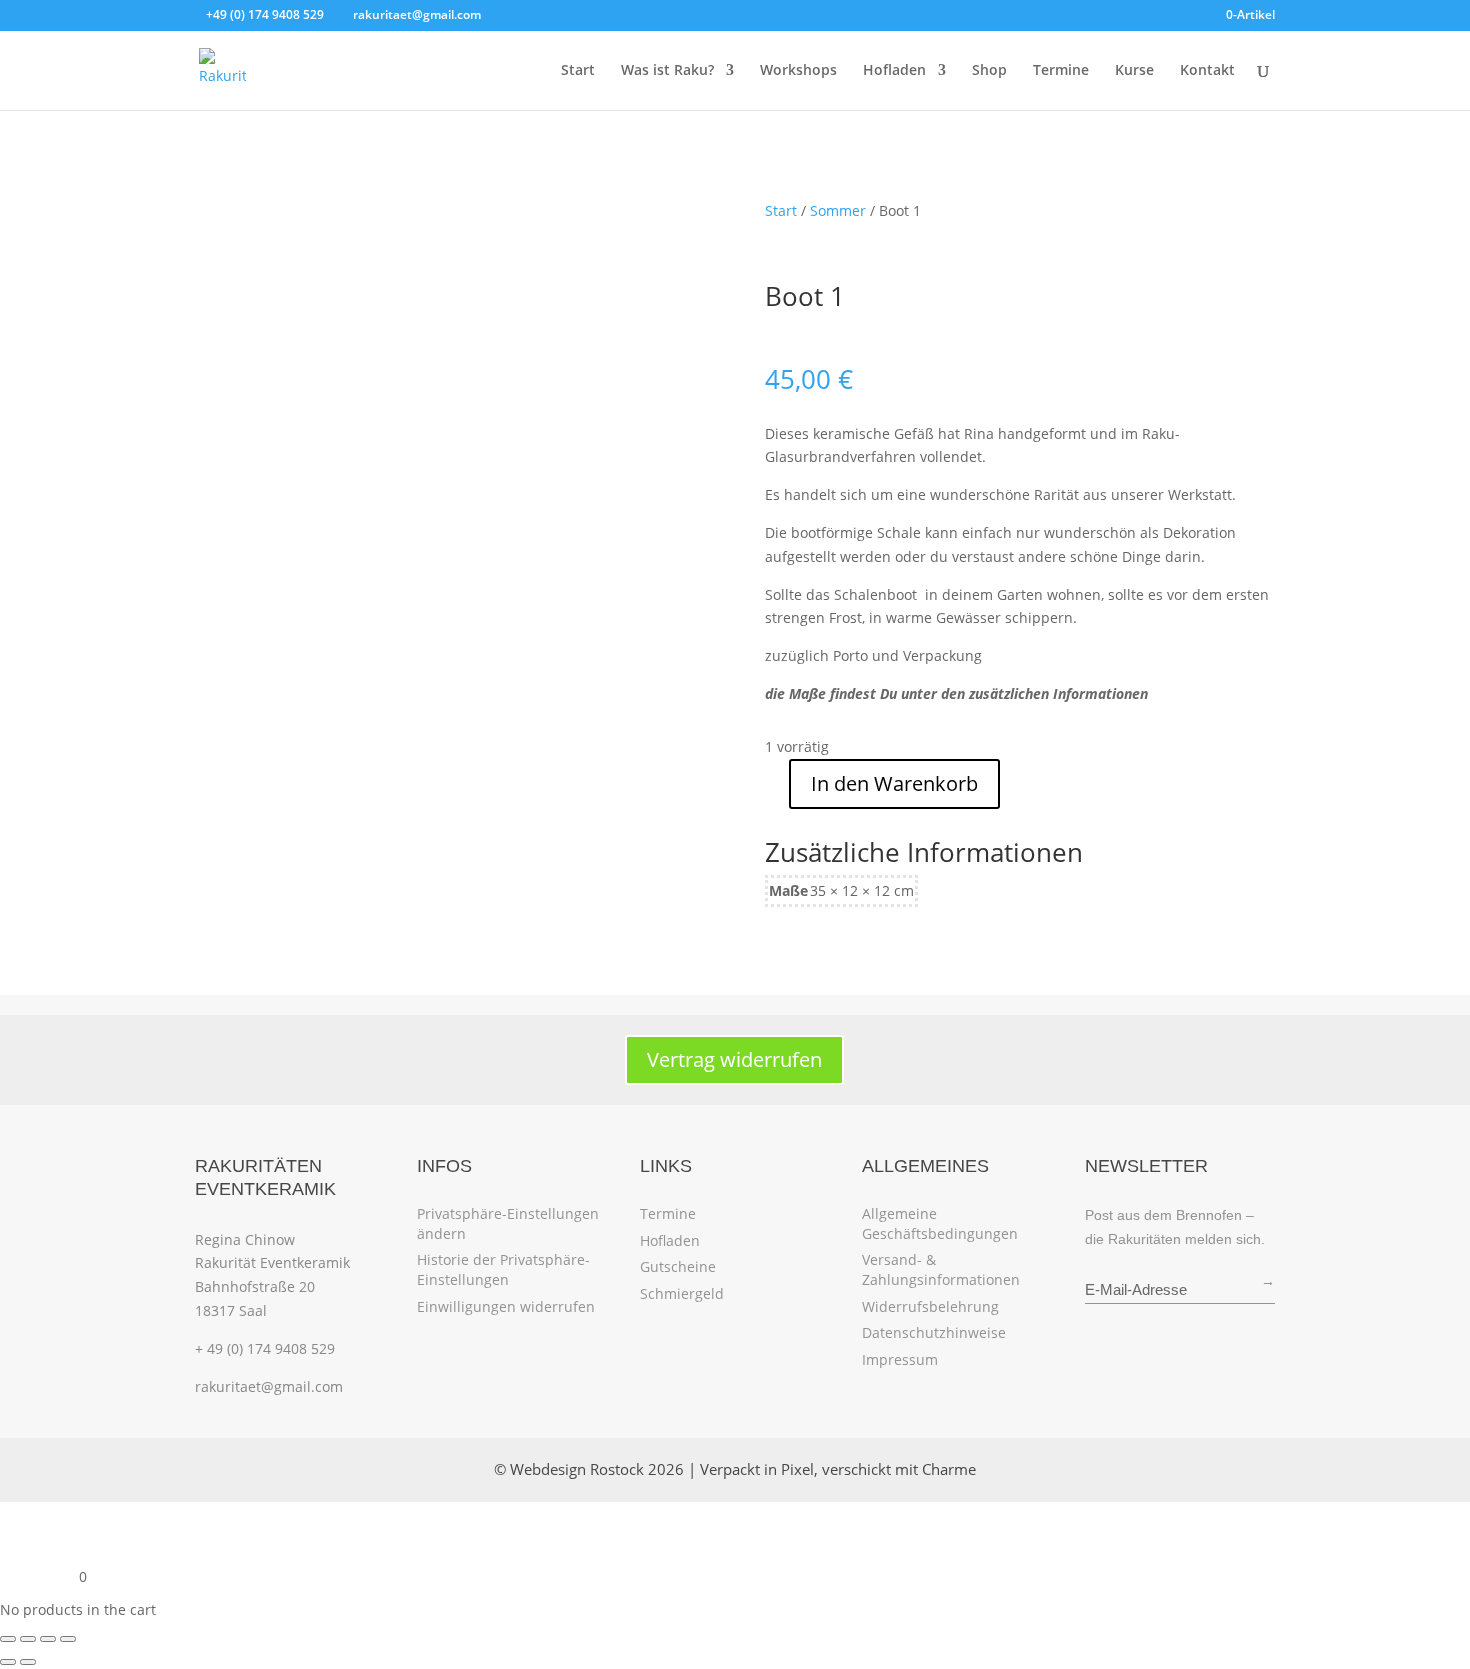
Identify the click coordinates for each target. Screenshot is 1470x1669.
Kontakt (1207, 71)
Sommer (838, 210)
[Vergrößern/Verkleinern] (8, 1639)
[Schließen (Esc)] (68, 1639)
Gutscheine (678, 1266)
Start (578, 71)
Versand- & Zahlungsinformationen (941, 1269)
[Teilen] (48, 1639)
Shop (989, 71)
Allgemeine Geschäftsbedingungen (940, 1223)
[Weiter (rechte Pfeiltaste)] (28, 1662)
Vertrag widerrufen (734, 1059)
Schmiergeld (682, 1293)
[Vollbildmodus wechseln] (28, 1639)
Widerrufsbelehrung (930, 1306)
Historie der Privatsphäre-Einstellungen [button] (503, 1269)
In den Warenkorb (894, 783)
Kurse (1134, 71)
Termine (1061, 71)
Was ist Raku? (667, 71)
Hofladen (894, 71)
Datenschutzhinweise (934, 1332)
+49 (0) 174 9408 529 (265, 14)
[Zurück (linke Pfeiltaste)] (8, 1662)
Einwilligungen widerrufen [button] (506, 1306)
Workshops (798, 71)
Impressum (900, 1359)
